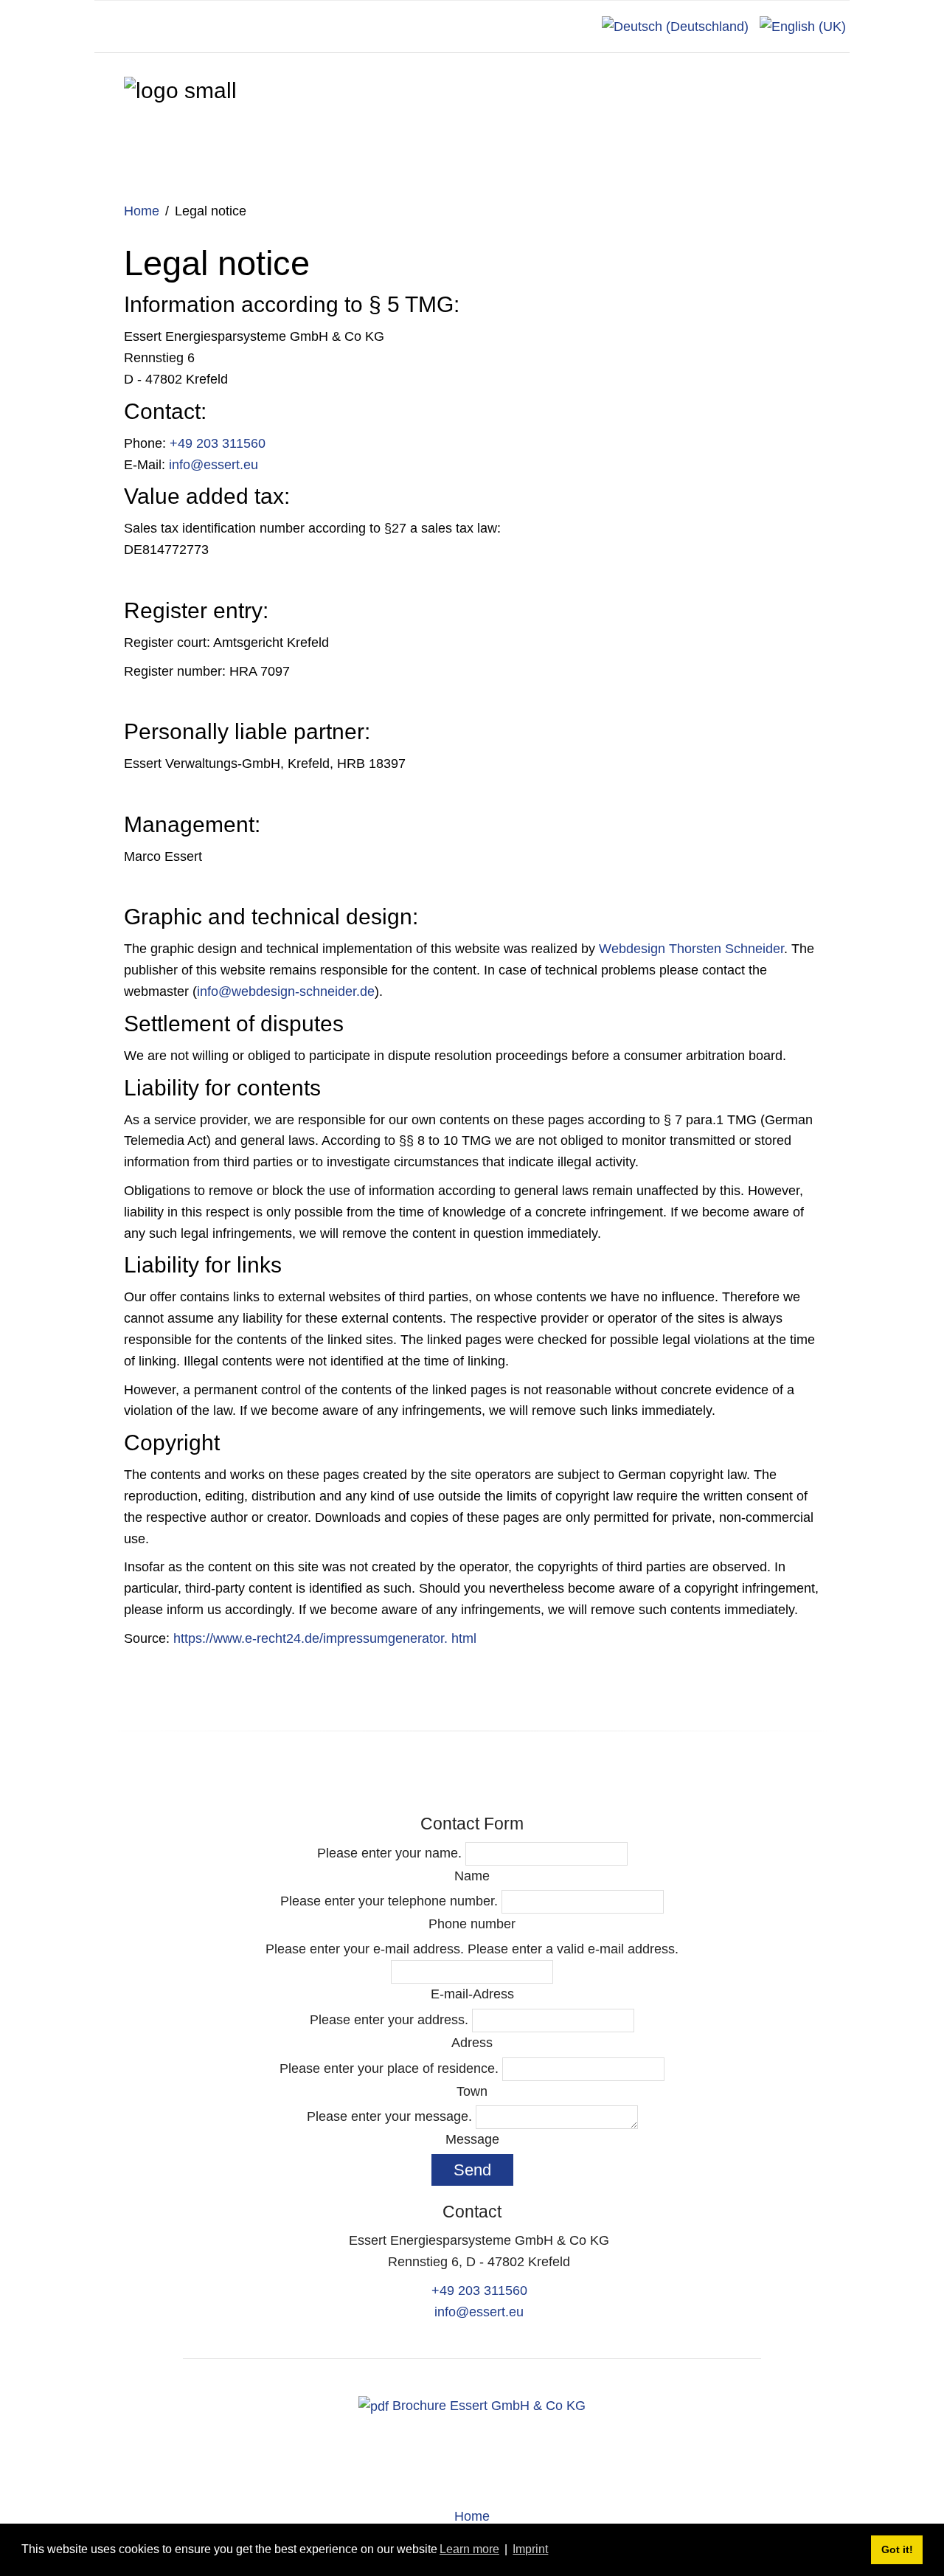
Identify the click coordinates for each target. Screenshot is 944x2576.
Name (472, 1876)
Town (472, 2091)
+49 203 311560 (218, 443)
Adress (472, 2043)
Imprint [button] (530, 2549)
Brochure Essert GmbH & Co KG (487, 2406)
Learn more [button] (469, 2549)
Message (472, 2139)
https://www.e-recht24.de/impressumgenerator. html (325, 1638)
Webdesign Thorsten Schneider (691, 949)
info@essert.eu (214, 465)
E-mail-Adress (472, 1994)
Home (142, 211)
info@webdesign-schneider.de (286, 991)
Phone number (472, 1924)
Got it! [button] (897, 2549)
